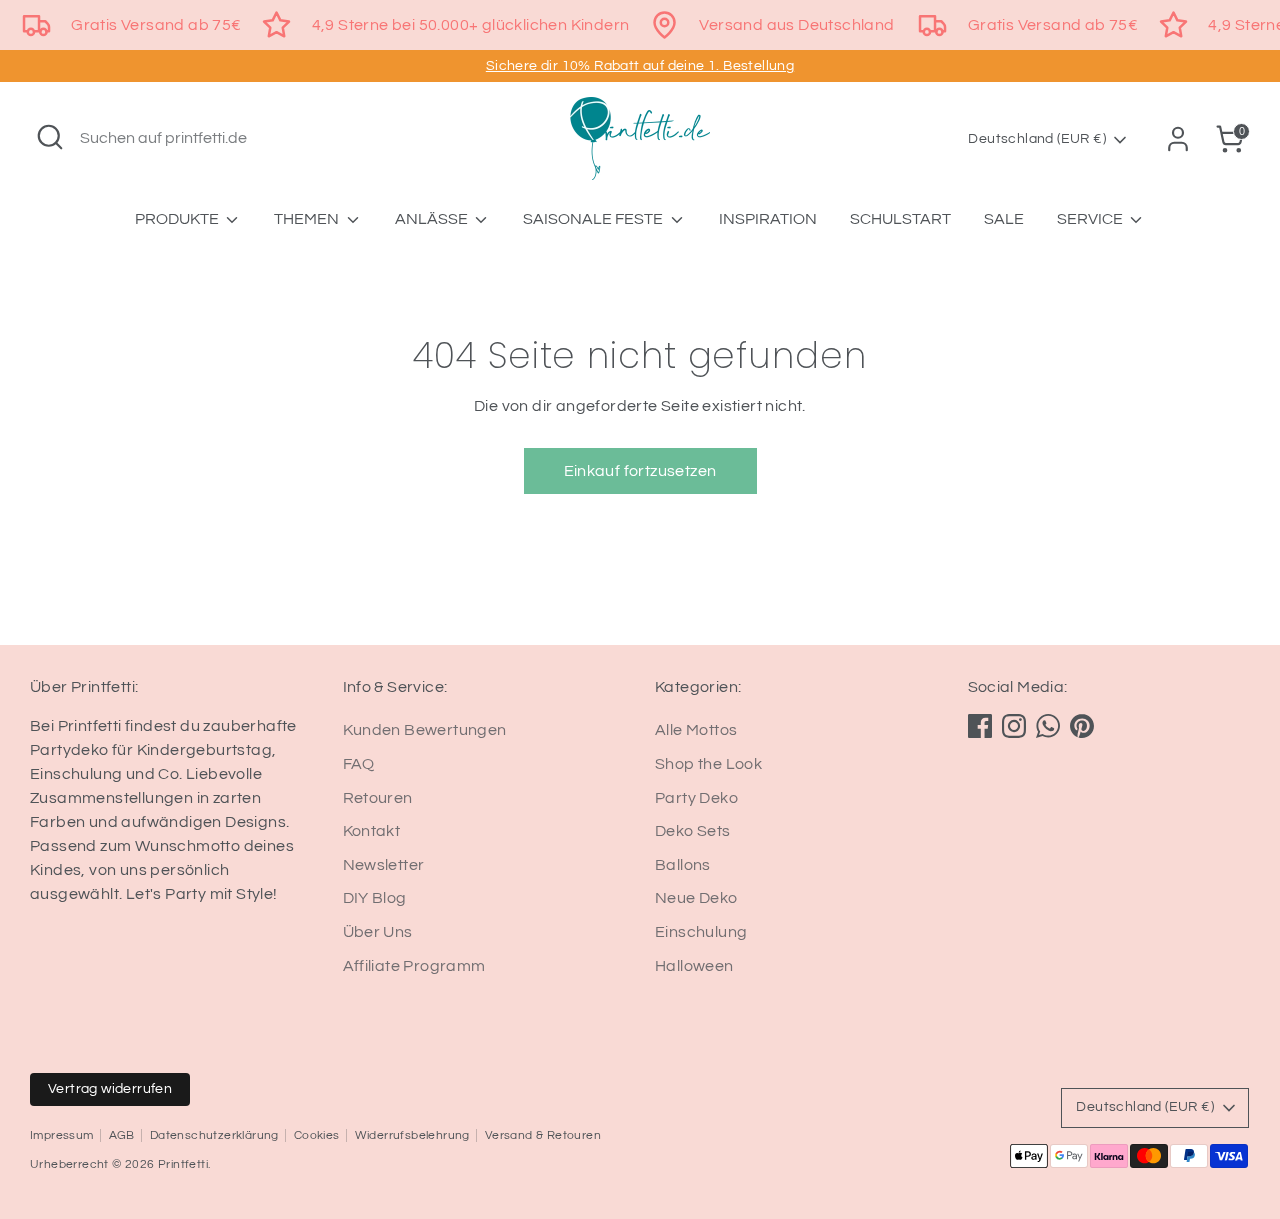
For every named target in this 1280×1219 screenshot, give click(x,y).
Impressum (62, 1135)
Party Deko (696, 798)
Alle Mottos (696, 730)
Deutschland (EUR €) (1037, 139)
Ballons (683, 865)
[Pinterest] (1082, 726)
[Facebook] (980, 726)
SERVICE (1091, 219)
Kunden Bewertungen (425, 730)
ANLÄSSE (433, 219)
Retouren (378, 798)
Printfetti (183, 1164)
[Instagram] (1014, 726)
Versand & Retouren (543, 1135)
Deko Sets (693, 831)
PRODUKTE (178, 219)
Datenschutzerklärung (214, 1135)
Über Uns (378, 932)
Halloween (694, 966)
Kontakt (372, 831)
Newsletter (384, 865)
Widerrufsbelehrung (412, 1135)
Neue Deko (696, 898)
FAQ (359, 764)
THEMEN (308, 219)
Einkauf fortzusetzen (640, 471)
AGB (122, 1135)
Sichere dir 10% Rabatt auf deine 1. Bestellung (640, 66)
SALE (1004, 219)
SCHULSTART (900, 219)
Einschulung (701, 932)
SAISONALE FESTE (594, 219)
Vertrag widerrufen (110, 1089)
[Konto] (1178, 139)
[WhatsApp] (1048, 726)
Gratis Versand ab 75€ (156, 25)
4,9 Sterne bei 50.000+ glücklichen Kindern (471, 25)
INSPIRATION (768, 219)
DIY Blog (375, 898)
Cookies (317, 1135)
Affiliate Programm (414, 966)
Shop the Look (708, 764)
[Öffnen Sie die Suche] (50, 137)
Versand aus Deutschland (796, 25)
